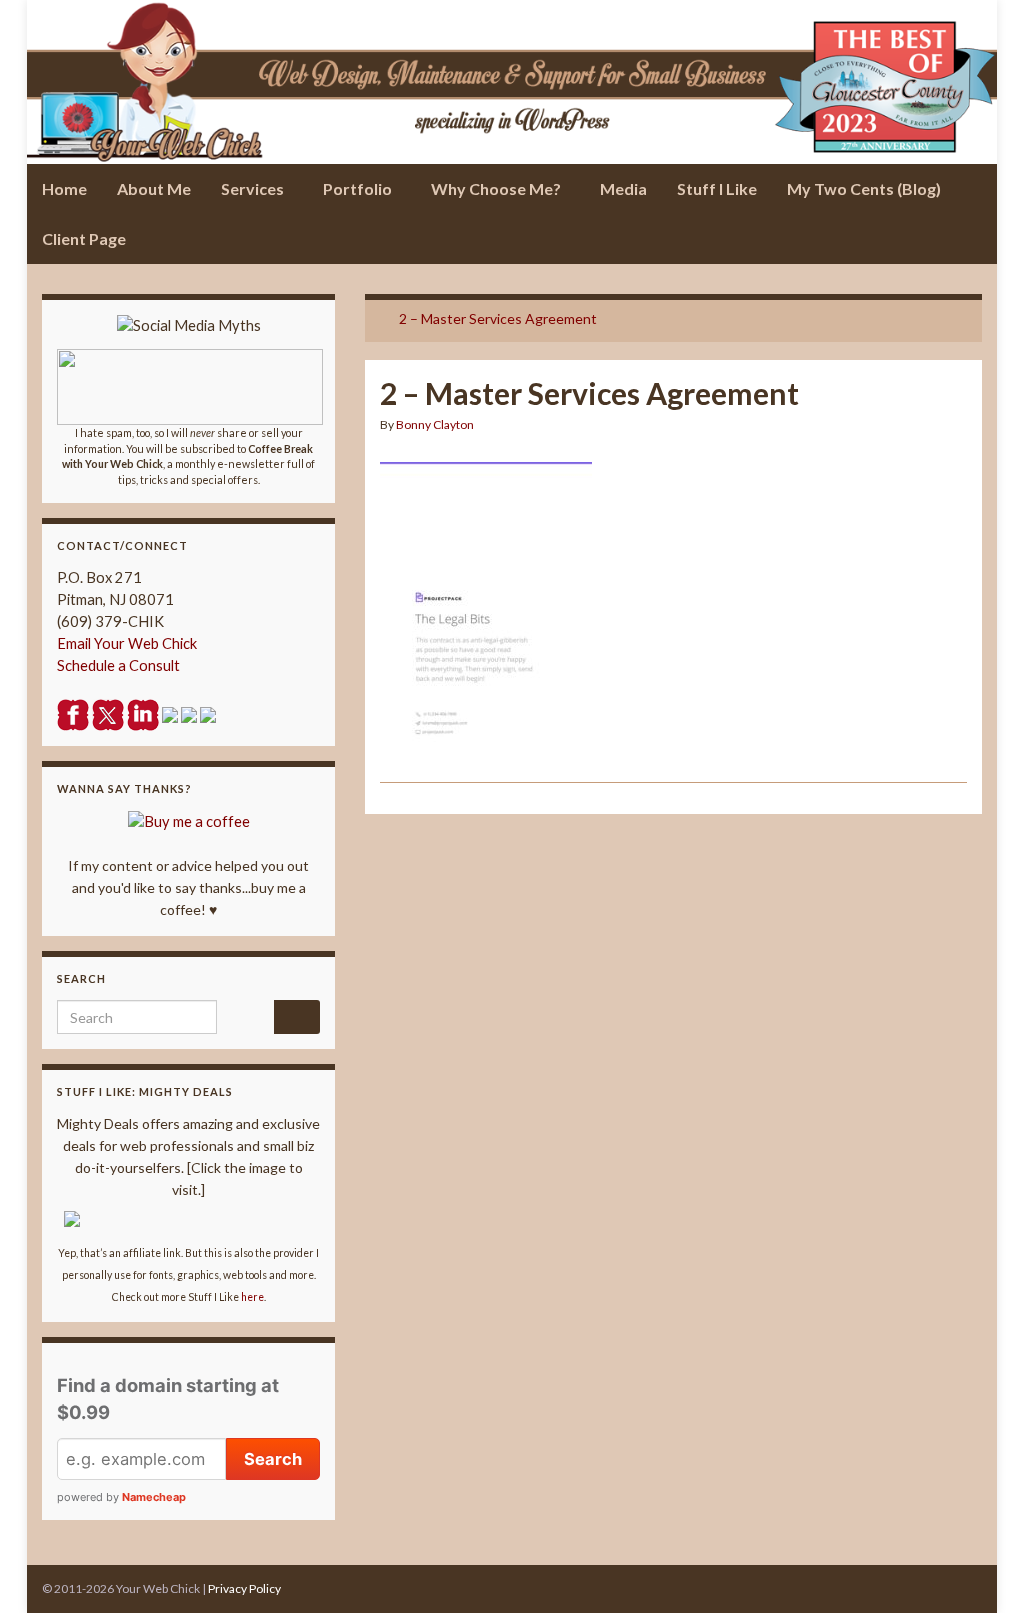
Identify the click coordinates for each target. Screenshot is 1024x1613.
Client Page (84, 238)
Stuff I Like (717, 188)
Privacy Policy (244, 1588)
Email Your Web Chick (127, 643)
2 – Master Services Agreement (498, 318)
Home (64, 188)
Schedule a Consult (118, 665)
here (252, 1297)
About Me (154, 188)
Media (623, 188)
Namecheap (154, 1497)
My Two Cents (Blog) (864, 188)
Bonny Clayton (435, 424)
